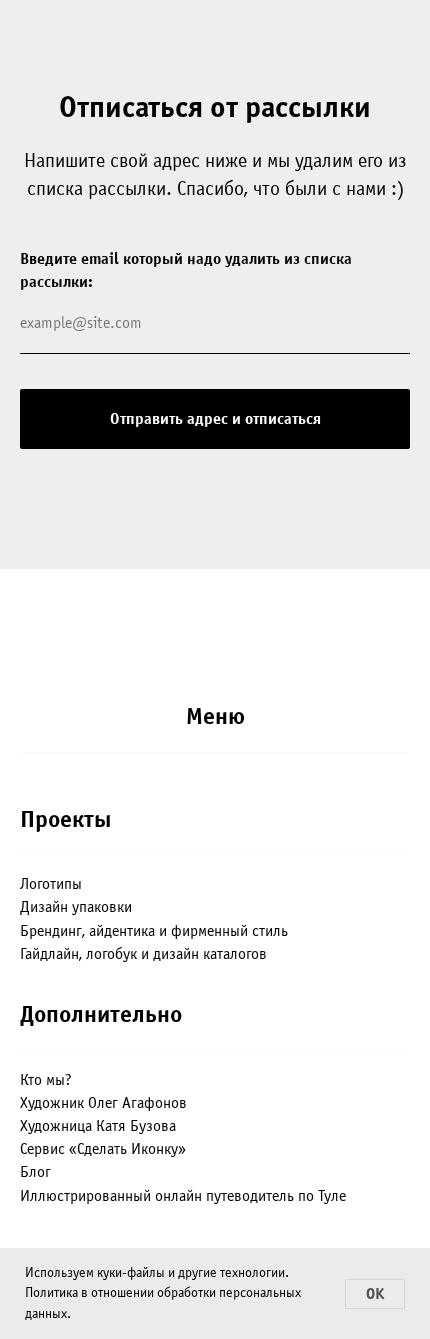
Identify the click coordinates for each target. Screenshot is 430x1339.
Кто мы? (46, 1080)
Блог (35, 1172)
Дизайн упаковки (76, 907)
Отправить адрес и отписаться (215, 419)
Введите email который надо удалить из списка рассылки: (186, 270)
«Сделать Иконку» (127, 1149)
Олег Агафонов (137, 1103)
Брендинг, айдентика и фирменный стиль (154, 931)
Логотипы (51, 884)
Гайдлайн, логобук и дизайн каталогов (143, 954)
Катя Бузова (136, 1126)
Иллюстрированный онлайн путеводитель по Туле (183, 1196)
